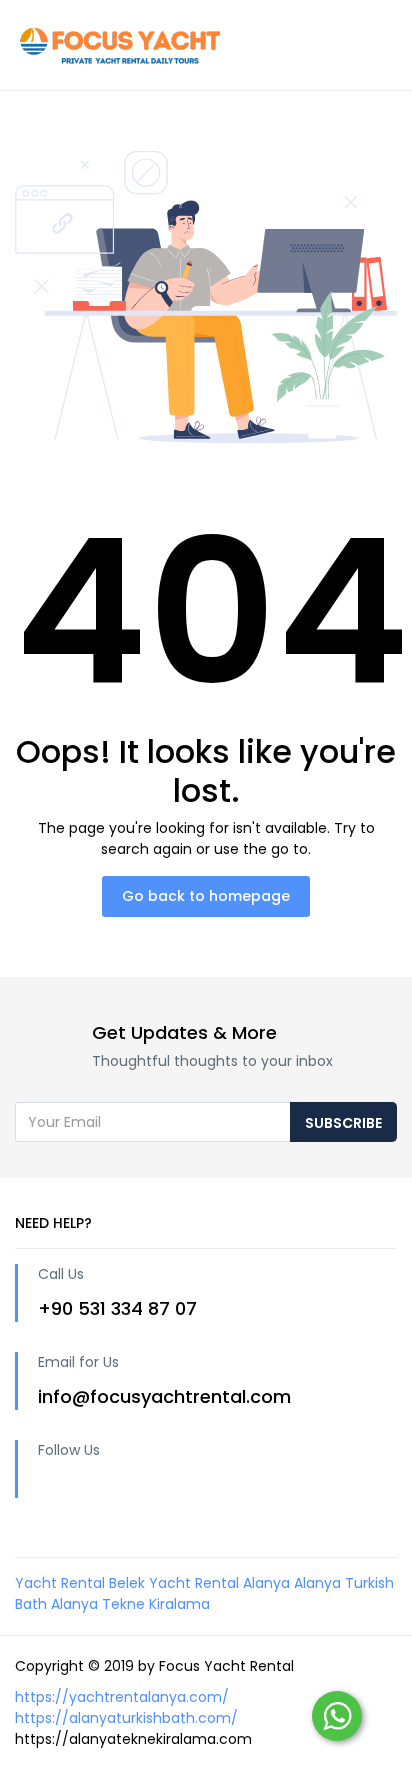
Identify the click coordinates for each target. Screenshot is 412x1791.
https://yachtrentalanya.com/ (122, 1697)
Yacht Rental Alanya (219, 1583)
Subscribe (343, 1123)
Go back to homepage (206, 896)
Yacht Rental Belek (80, 1583)
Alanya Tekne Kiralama (130, 1604)
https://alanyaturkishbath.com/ (126, 1718)
